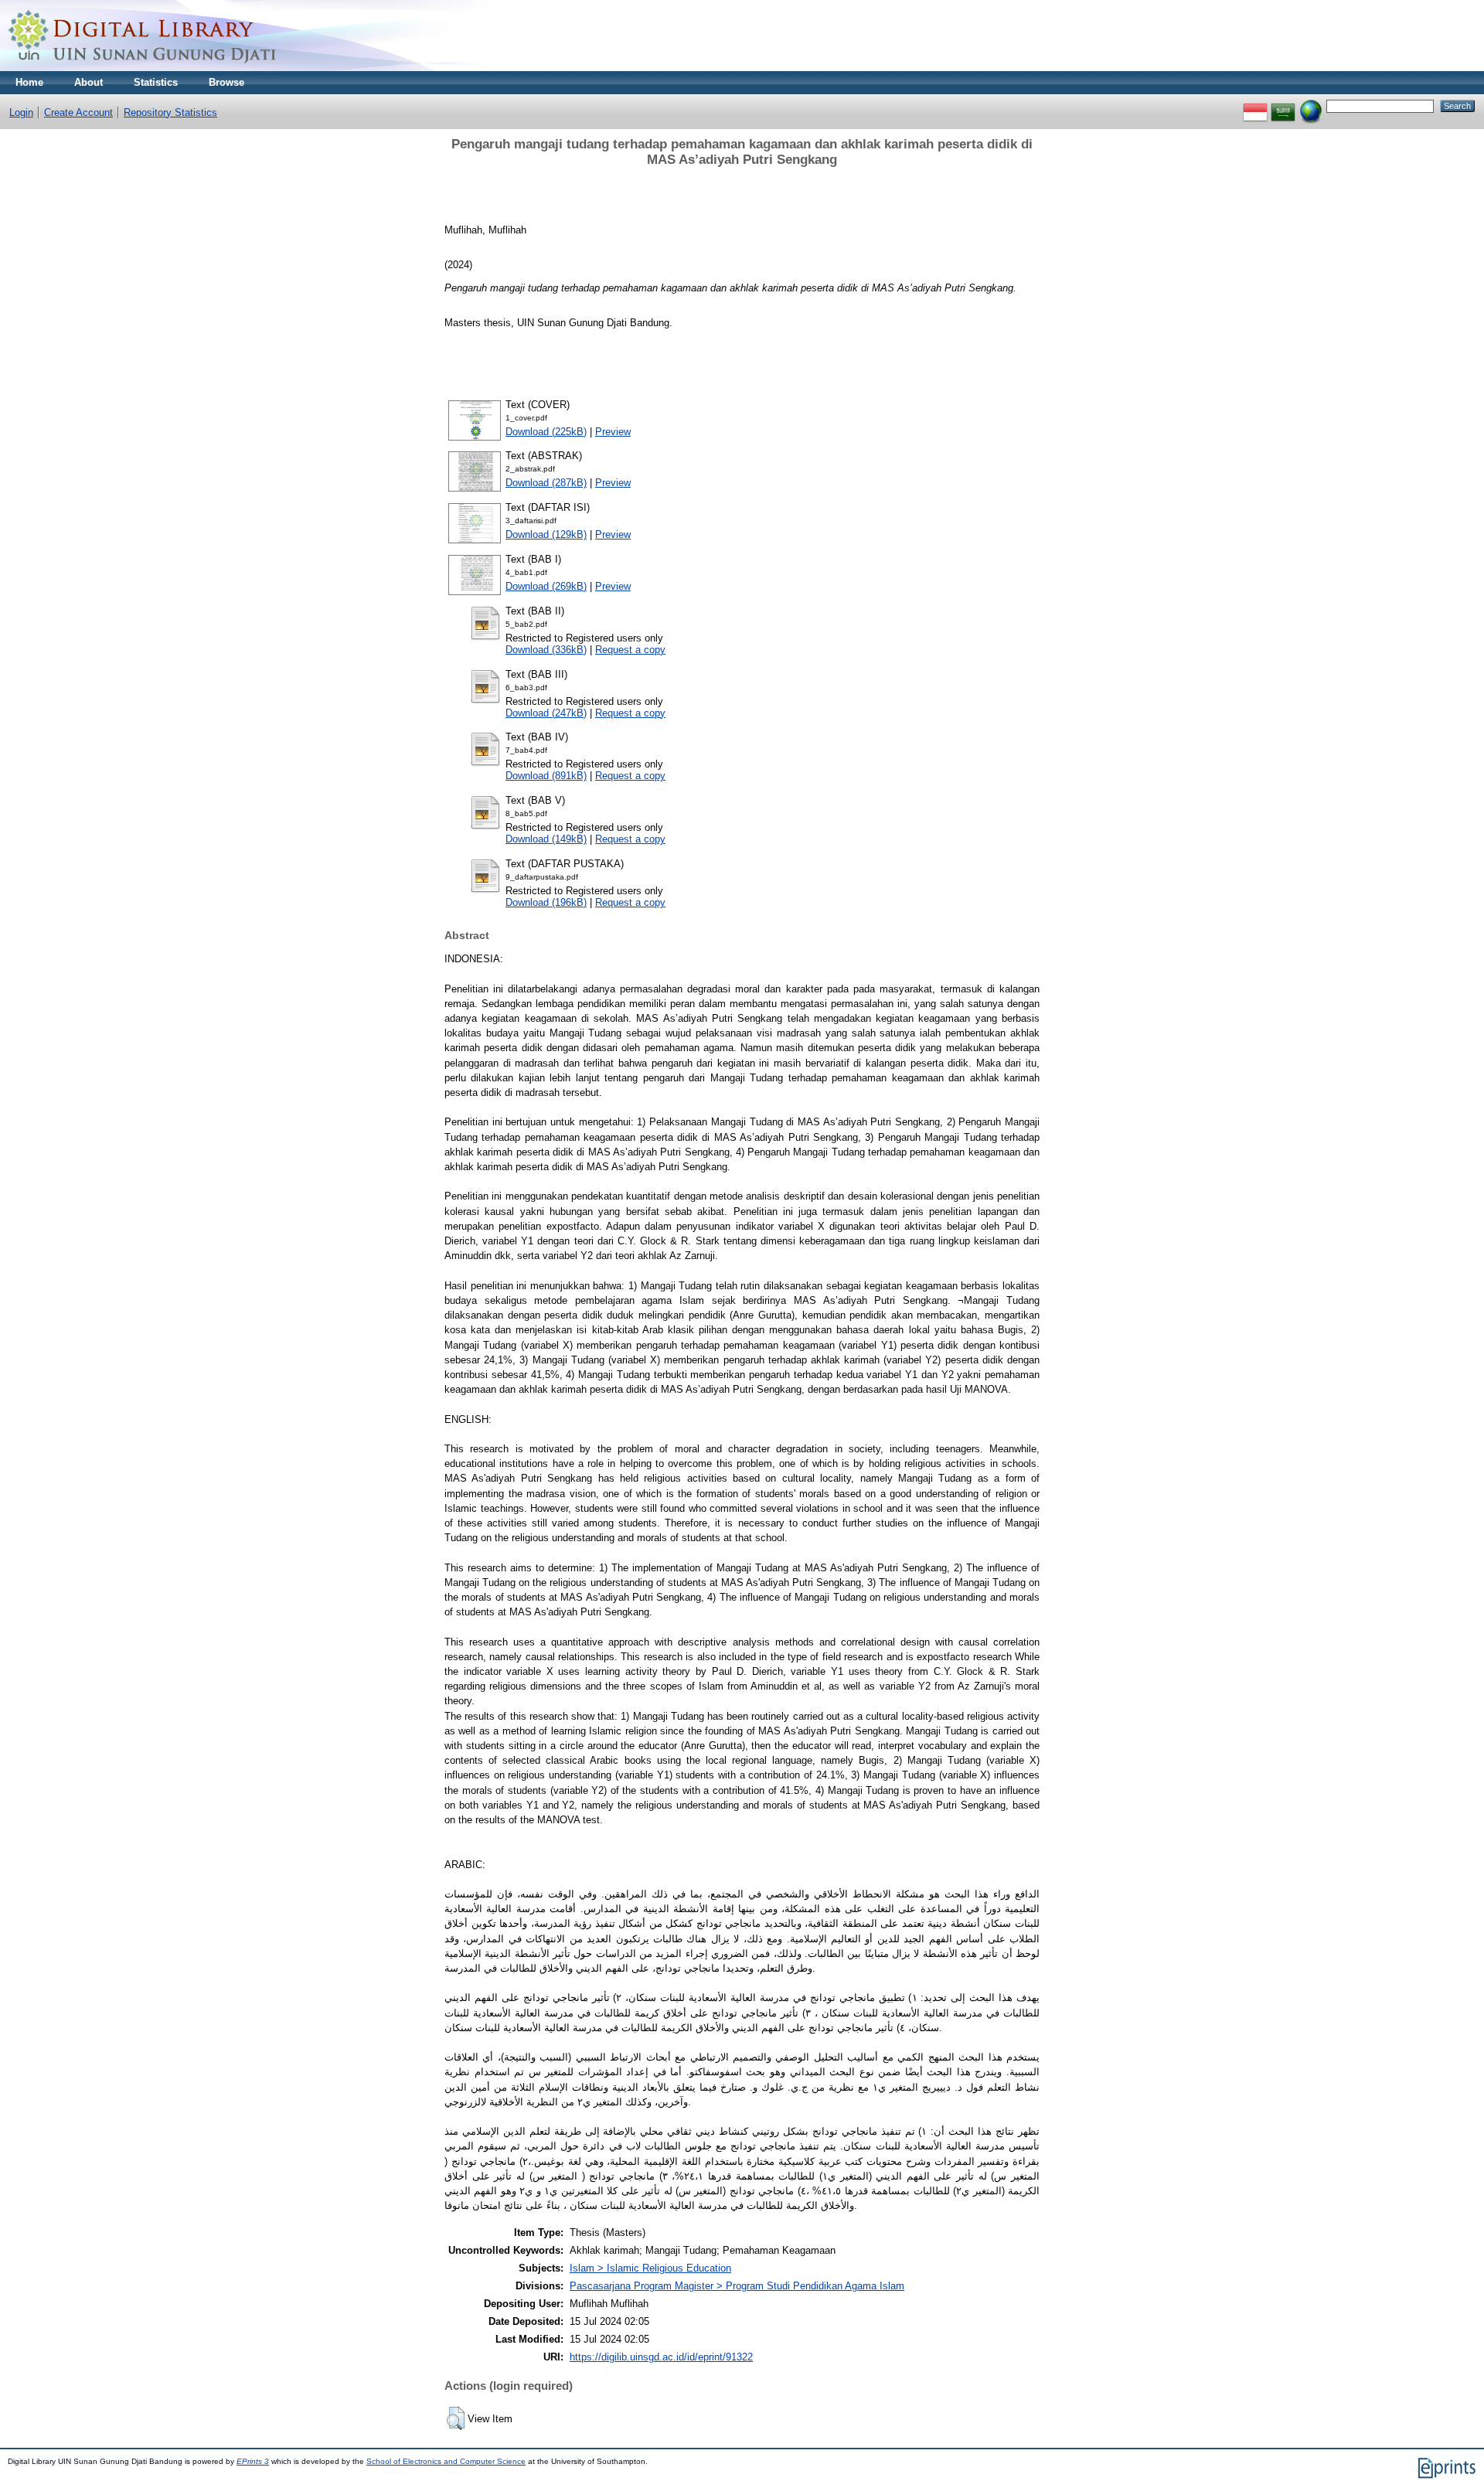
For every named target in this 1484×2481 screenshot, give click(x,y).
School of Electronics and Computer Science (446, 2461)
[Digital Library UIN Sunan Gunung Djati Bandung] (143, 68)
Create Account (78, 112)
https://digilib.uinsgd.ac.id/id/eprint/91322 (661, 2357)
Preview (613, 432)
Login (21, 112)
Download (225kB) (546, 432)
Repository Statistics (170, 112)
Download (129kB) (546, 534)
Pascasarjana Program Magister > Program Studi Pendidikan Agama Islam (737, 2286)
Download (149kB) (546, 839)
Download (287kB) (546, 483)
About (88, 82)
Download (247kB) (546, 713)
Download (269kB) (546, 586)
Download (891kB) (546, 776)
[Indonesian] (1255, 106)
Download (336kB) (546, 650)
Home (29, 82)
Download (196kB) (546, 902)
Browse (226, 82)
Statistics (156, 82)
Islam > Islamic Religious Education (650, 2268)
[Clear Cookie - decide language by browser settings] (1311, 106)
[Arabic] (1283, 106)
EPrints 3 (253, 2461)
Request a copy (630, 650)
